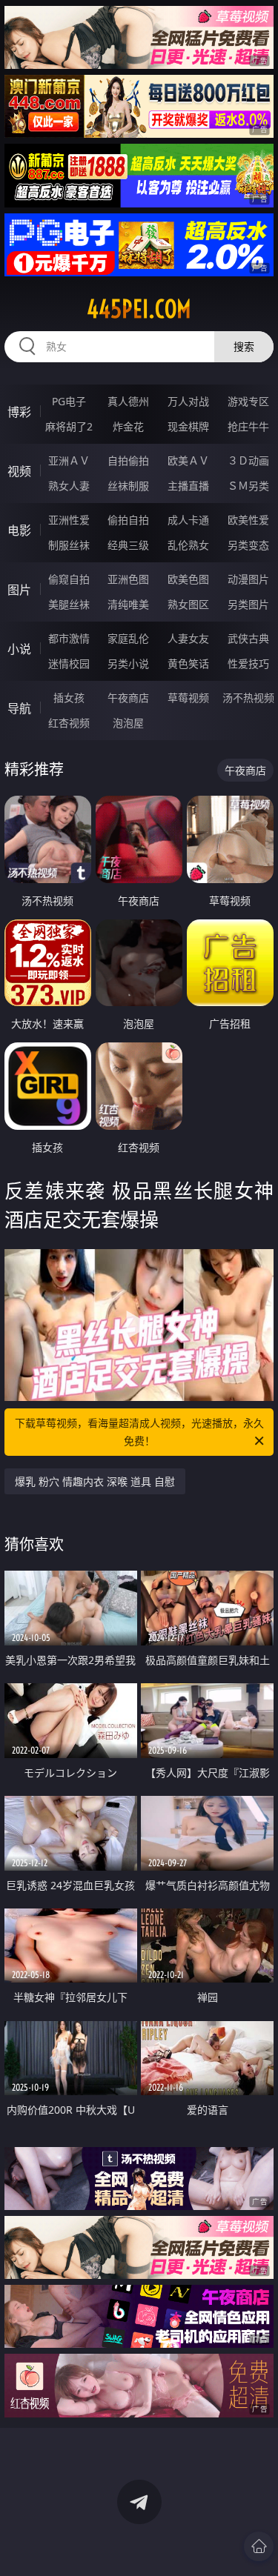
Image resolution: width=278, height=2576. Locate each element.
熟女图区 (188, 604)
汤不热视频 (248, 698)
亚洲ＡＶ (69, 460)
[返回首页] (259, 2546)
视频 (19, 471)
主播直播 (188, 486)
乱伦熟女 (188, 545)
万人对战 (188, 401)
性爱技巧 (248, 663)
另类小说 (128, 663)
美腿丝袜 (69, 604)
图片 (19, 590)
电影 (19, 530)
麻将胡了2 (69, 426)
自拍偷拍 (128, 460)
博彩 (19, 412)
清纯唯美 (128, 604)
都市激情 (69, 638)
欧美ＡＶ (188, 460)
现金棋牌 (188, 426)
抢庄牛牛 (248, 426)
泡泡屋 (128, 723)
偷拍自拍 (128, 520)
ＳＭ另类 (248, 486)
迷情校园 (69, 663)
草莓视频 (188, 698)
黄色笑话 (188, 663)
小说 (19, 649)
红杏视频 (69, 723)
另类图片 (248, 604)
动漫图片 (248, 579)
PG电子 (69, 401)
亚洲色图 (128, 579)
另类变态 (248, 545)
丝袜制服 (128, 486)
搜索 (244, 346)
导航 (19, 708)
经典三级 (128, 545)
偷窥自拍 (69, 579)
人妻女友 (188, 638)
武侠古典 (248, 638)
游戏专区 (248, 401)
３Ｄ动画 (248, 460)
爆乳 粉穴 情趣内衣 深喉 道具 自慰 (95, 1481)
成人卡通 (188, 520)
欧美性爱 (248, 520)
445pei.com (139, 309)
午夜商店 (128, 698)
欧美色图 (188, 579)
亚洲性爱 (69, 520)
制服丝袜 (69, 545)
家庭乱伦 (128, 638)
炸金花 (128, 426)
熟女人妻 (69, 486)
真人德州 (128, 401)
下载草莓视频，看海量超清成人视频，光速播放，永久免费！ (139, 1432)
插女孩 (69, 698)
